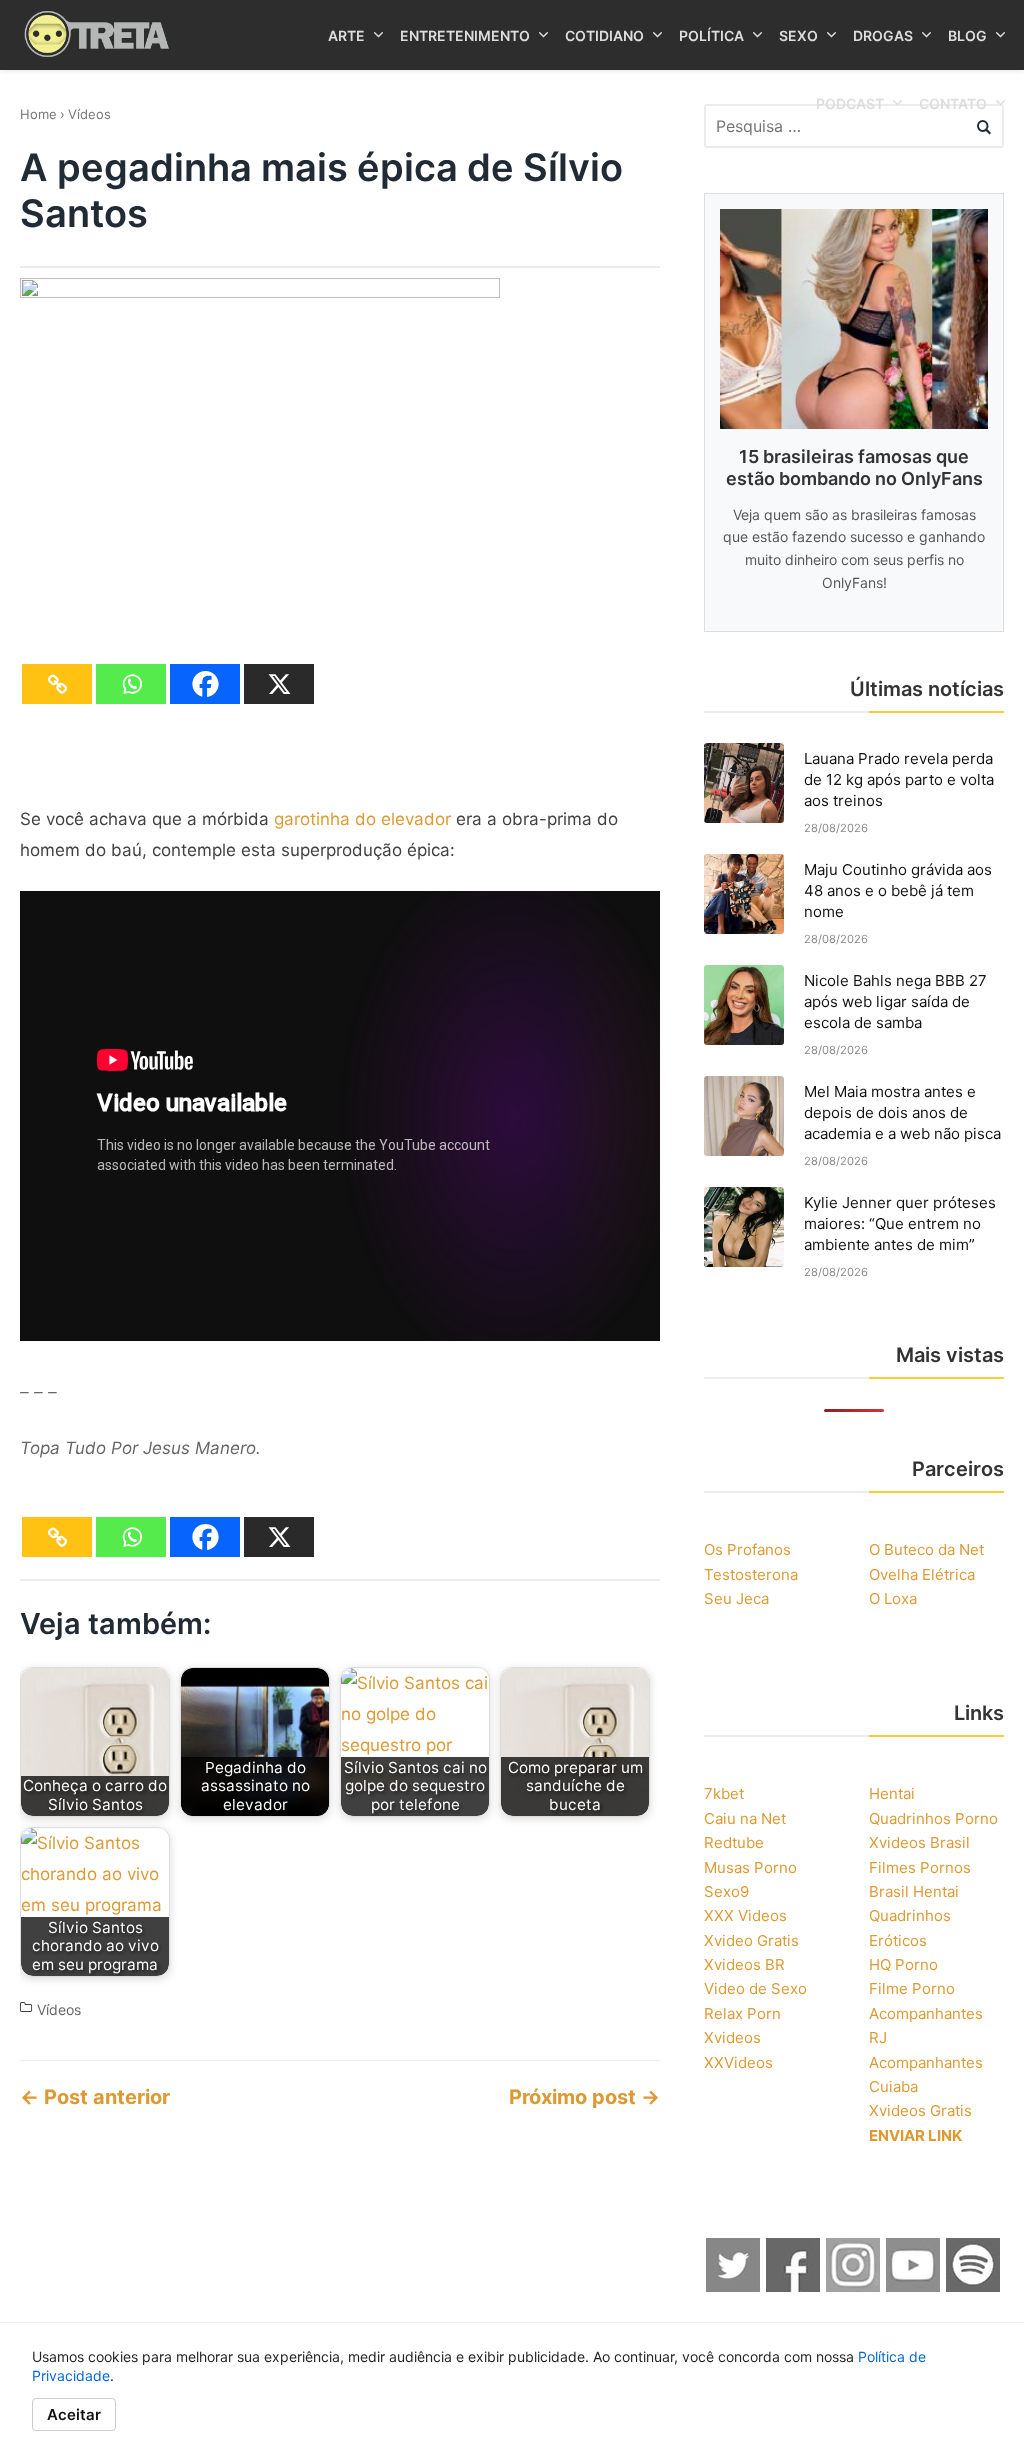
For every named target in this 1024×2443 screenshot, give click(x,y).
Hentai (892, 1793)
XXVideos (738, 2062)
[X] (279, 684)
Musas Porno (750, 1867)
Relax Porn (742, 2013)
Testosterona (751, 1574)
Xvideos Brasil (919, 1842)
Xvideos (732, 2037)
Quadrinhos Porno (933, 1818)
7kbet (724, 1793)
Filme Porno (912, 1988)
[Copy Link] (57, 684)
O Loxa (893, 1598)
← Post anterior (95, 2097)
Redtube (734, 1842)
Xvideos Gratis (920, 2110)
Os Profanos (747, 1549)
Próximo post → (584, 2097)
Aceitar (74, 2414)
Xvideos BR (744, 1964)
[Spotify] (974, 2286)
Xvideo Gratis (751, 1940)
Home (38, 114)
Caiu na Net (745, 1818)
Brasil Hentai (914, 1891)
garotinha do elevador (362, 819)
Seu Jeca (736, 1598)
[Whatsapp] (131, 684)
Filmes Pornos (920, 1867)
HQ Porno (903, 1964)
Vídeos (89, 114)
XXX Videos (745, 1915)
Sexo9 (726, 1891)
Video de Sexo (755, 1988)
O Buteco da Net (926, 1549)
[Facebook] (205, 684)
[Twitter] (734, 2286)
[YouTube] (914, 2286)
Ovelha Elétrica (922, 1574)
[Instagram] (854, 2286)
